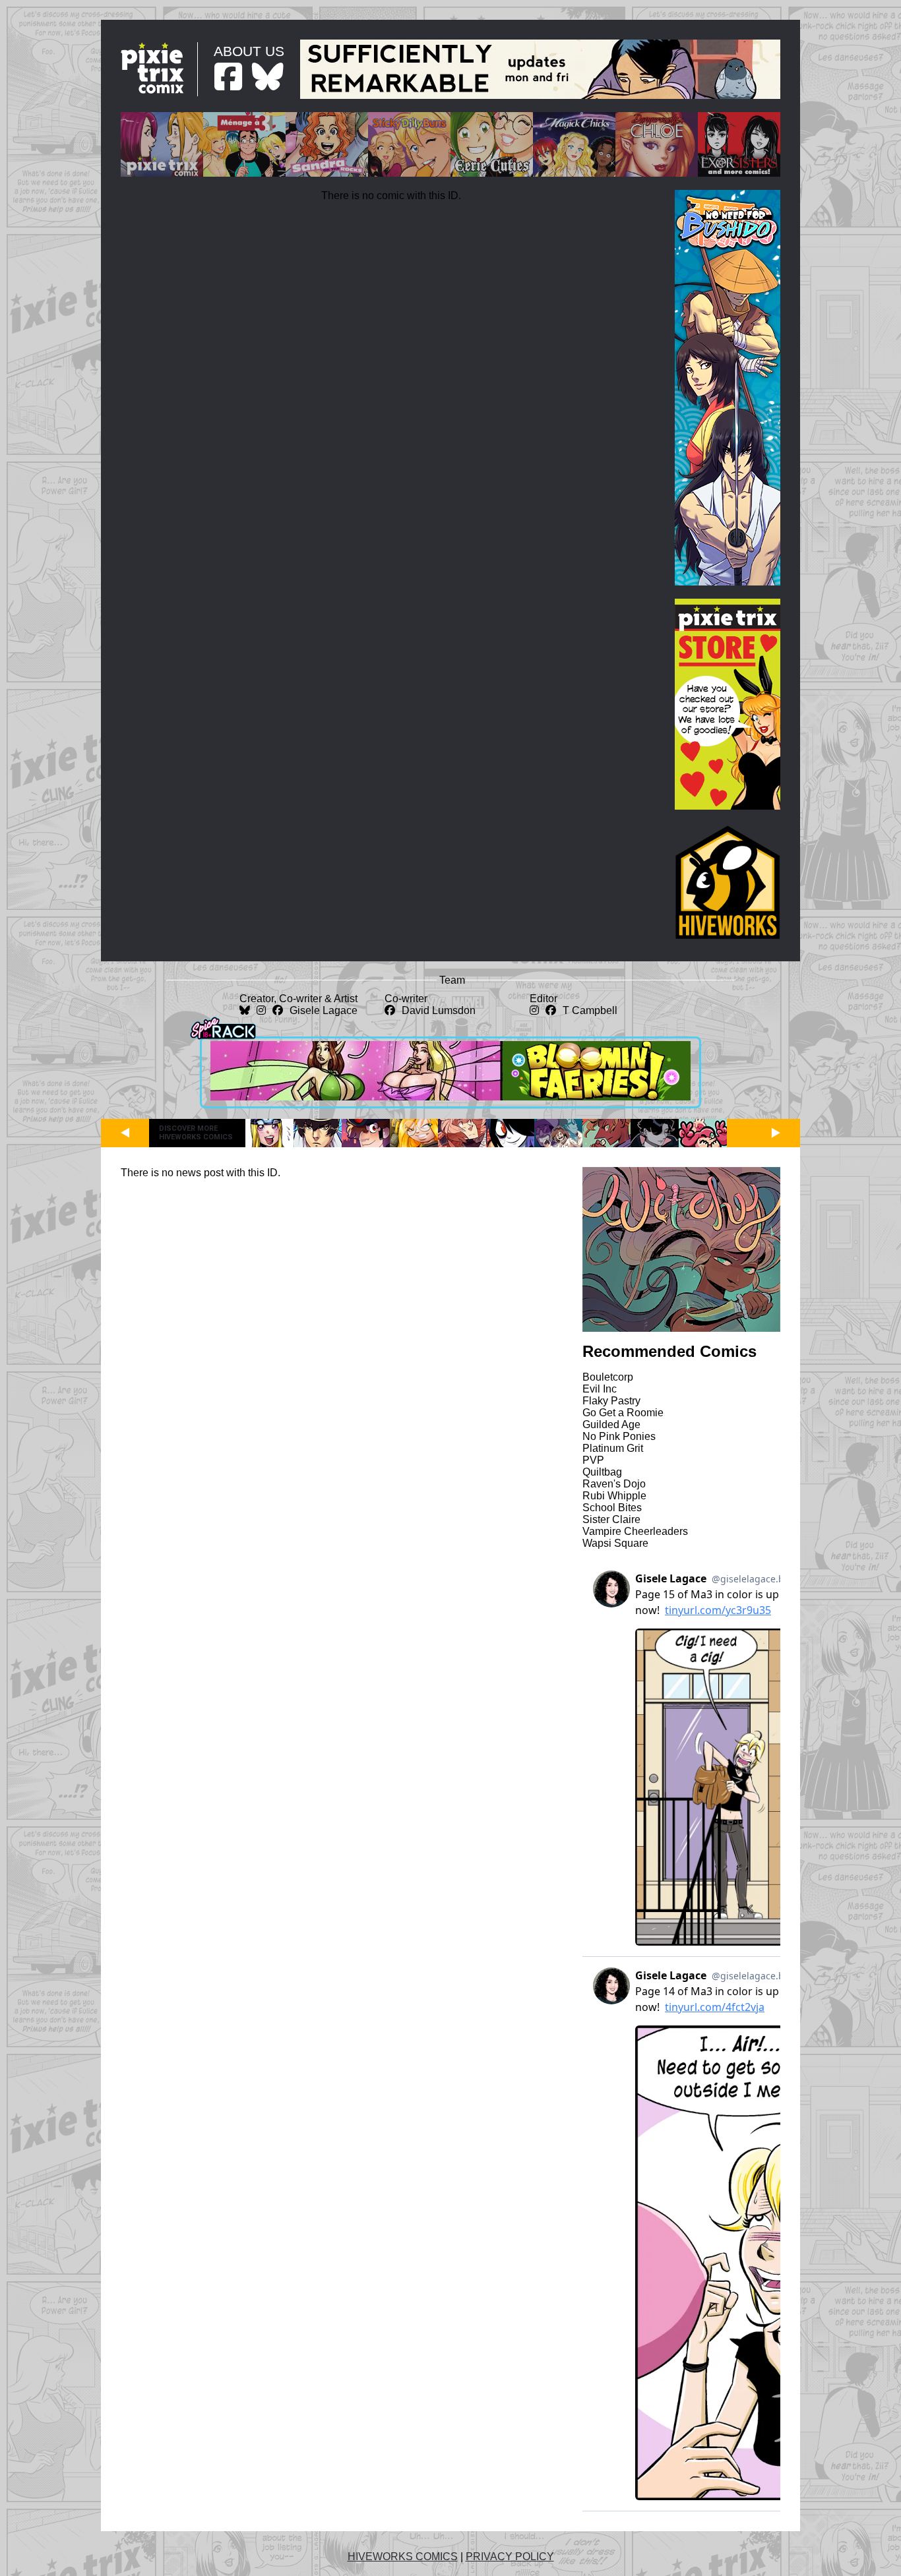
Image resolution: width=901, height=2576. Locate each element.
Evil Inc (600, 1389)
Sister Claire (611, 1519)
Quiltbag (602, 1472)
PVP (593, 1460)
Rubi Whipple (614, 1496)
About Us (249, 51)
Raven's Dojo (614, 1484)
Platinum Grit (613, 1448)
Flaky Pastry (611, 1401)
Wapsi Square (615, 1543)
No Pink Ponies (619, 1436)
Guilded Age (611, 1424)
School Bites (612, 1508)
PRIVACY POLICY (510, 2557)
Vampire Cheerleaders (635, 1531)
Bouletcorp (608, 1377)
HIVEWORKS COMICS (403, 2557)
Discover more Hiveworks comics (196, 1133)
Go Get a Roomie (623, 1413)
